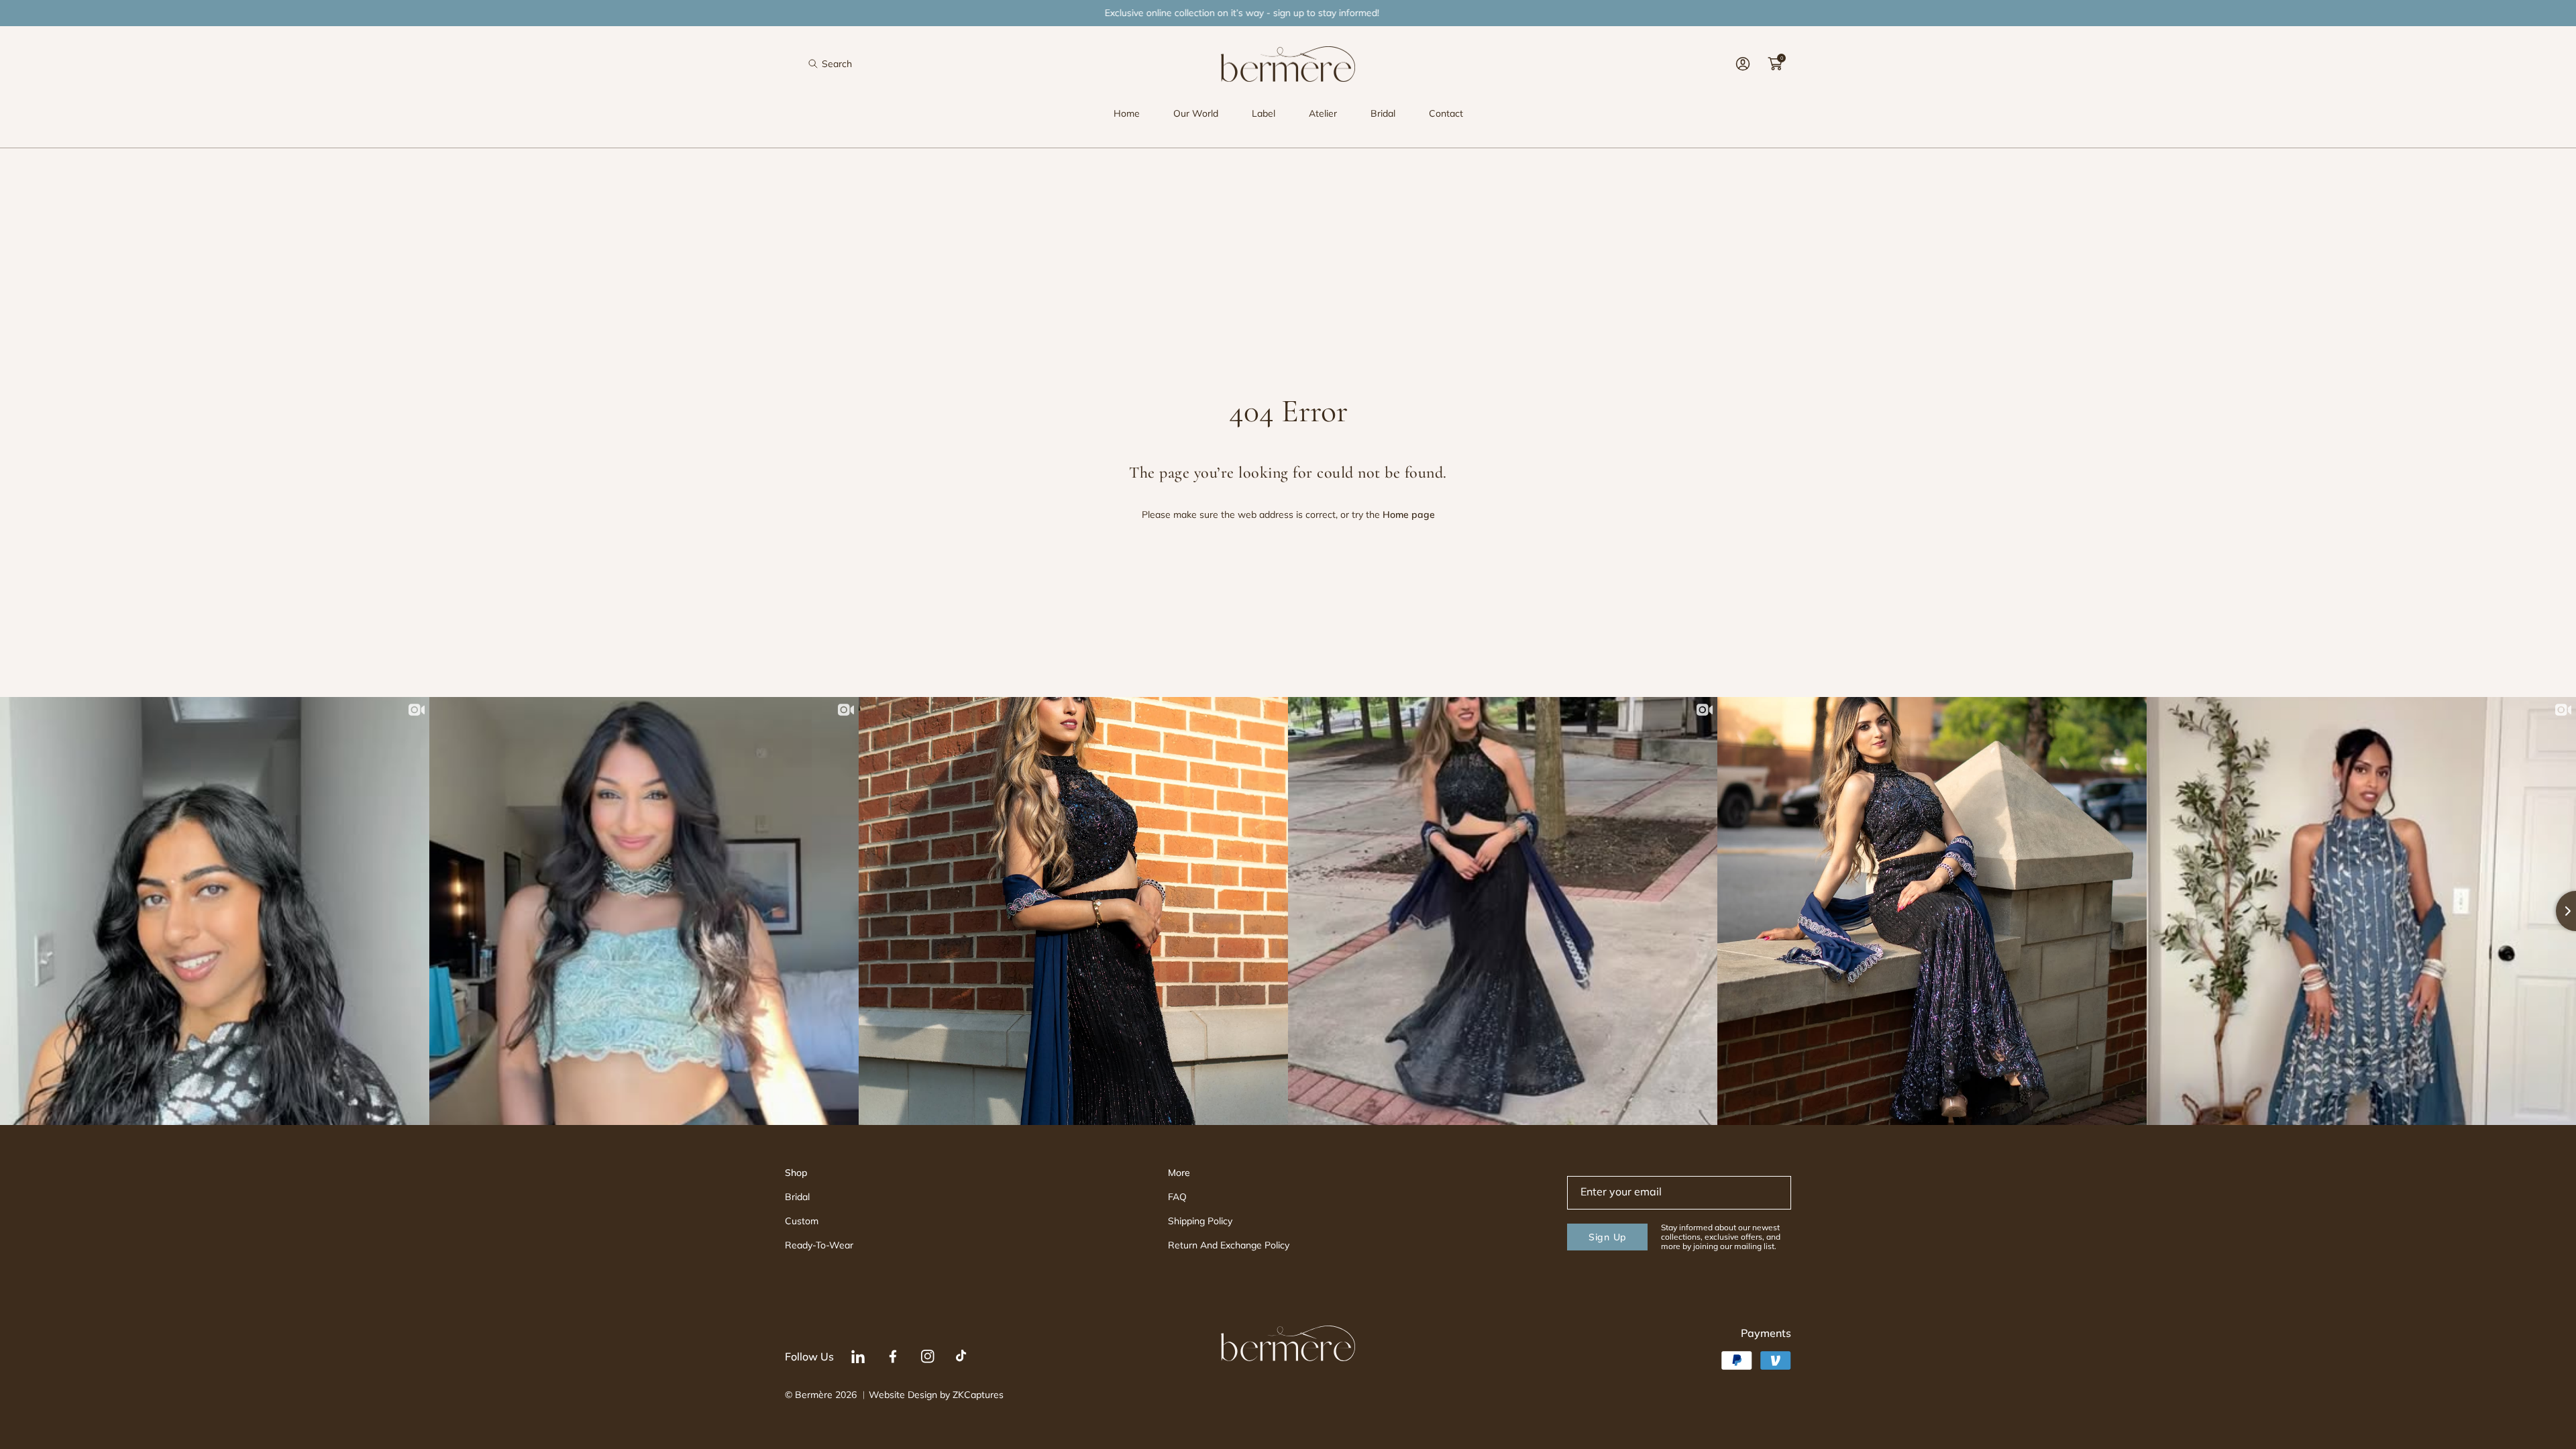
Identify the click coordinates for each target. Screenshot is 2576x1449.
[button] (830, 64)
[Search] (817, 64)
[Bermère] (1288, 64)
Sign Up (1607, 1237)
